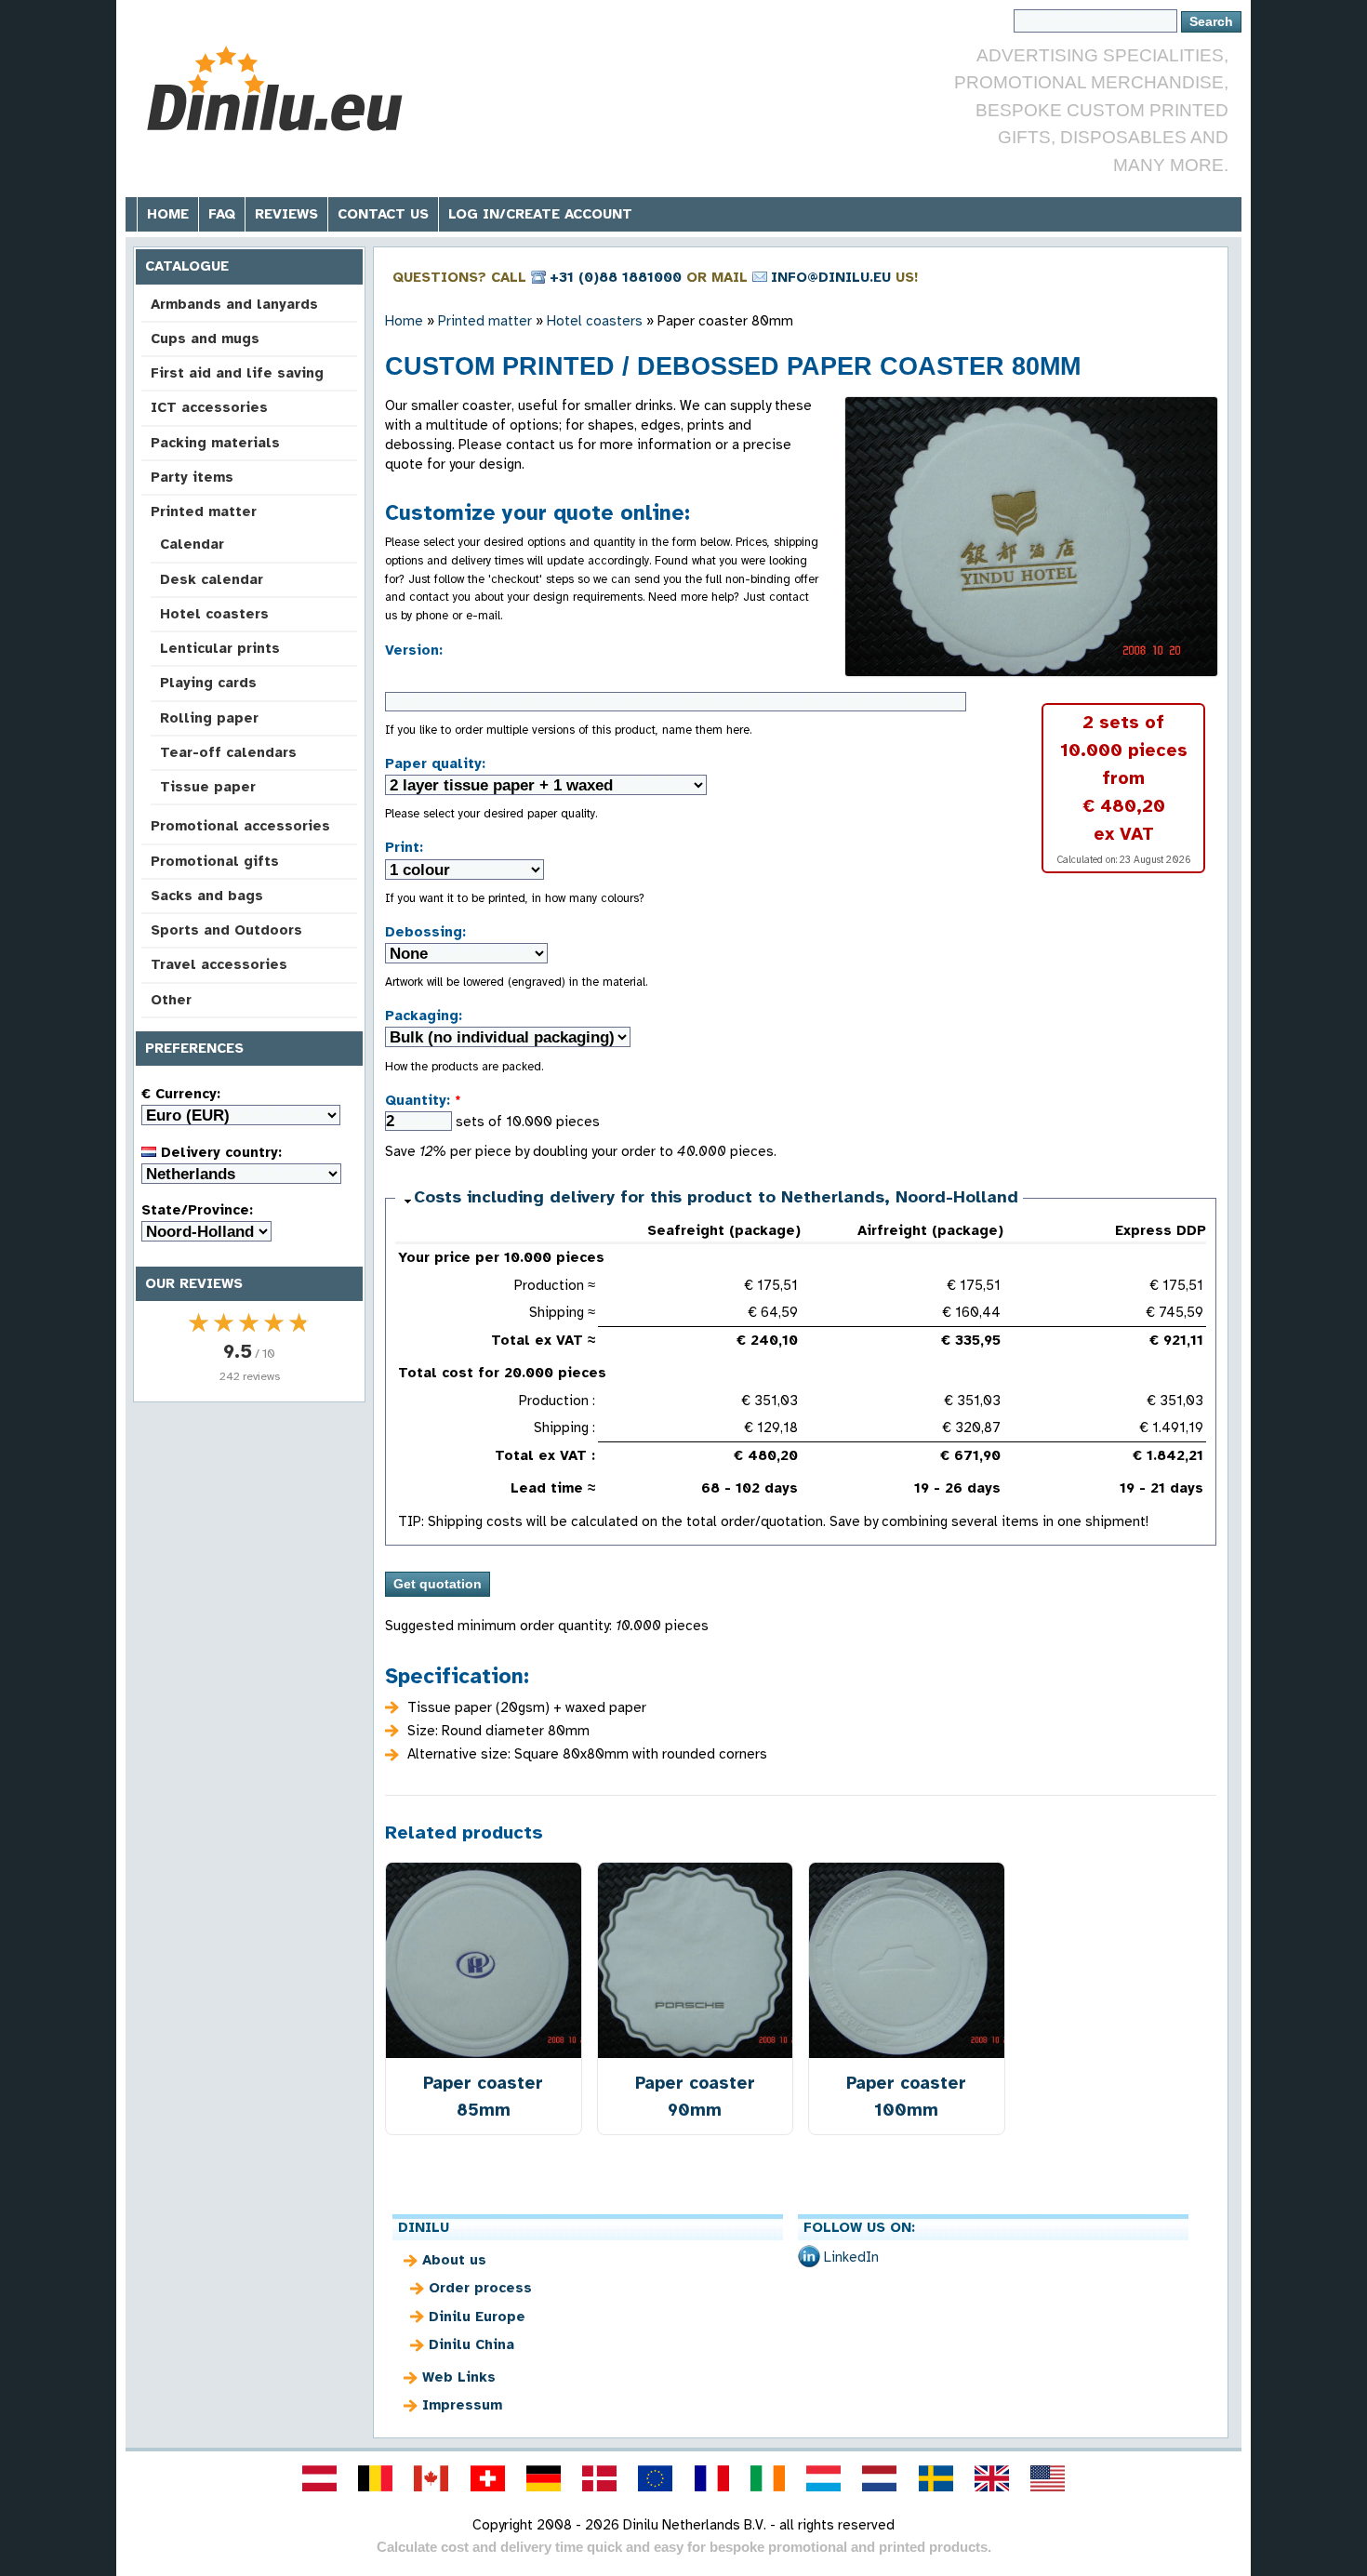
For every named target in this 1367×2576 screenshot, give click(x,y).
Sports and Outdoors (226, 930)
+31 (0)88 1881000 (616, 277)
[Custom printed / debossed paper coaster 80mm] (1031, 537)
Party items (192, 477)
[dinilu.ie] (767, 2478)
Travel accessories (219, 964)
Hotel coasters (214, 614)
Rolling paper (209, 718)
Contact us (383, 214)
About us (454, 2260)
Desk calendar (212, 579)
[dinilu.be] (376, 2478)
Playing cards (208, 683)
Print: (404, 847)
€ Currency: (181, 1094)
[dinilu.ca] (431, 2478)
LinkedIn (851, 2257)
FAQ (222, 214)
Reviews (286, 214)
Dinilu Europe (477, 2317)
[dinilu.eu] (656, 2478)
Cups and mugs (205, 339)
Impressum (462, 2405)
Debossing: (425, 932)
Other (171, 1000)
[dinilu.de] (543, 2478)
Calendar (192, 544)
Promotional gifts (215, 861)
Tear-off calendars (228, 752)
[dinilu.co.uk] (991, 2478)
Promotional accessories (240, 826)
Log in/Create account (540, 214)
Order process (480, 2288)
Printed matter (204, 511)
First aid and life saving (237, 373)
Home (168, 214)
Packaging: (424, 1016)
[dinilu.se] (936, 2478)
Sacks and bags (207, 896)
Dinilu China (471, 2344)
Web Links (459, 2377)
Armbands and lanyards (234, 304)
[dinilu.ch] (487, 2478)
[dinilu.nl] (880, 2478)
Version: (414, 650)
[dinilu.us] (1048, 2478)
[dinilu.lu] (824, 2478)
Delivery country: (219, 1152)
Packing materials (215, 443)
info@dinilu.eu (831, 277)
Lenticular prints (220, 648)
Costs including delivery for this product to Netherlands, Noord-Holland (716, 1197)
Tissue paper (208, 787)
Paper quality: (435, 764)
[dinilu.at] (319, 2478)
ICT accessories (209, 407)
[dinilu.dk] (600, 2478)
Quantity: (423, 1100)
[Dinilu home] (277, 89)
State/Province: (197, 1210)
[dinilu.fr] (711, 2478)
